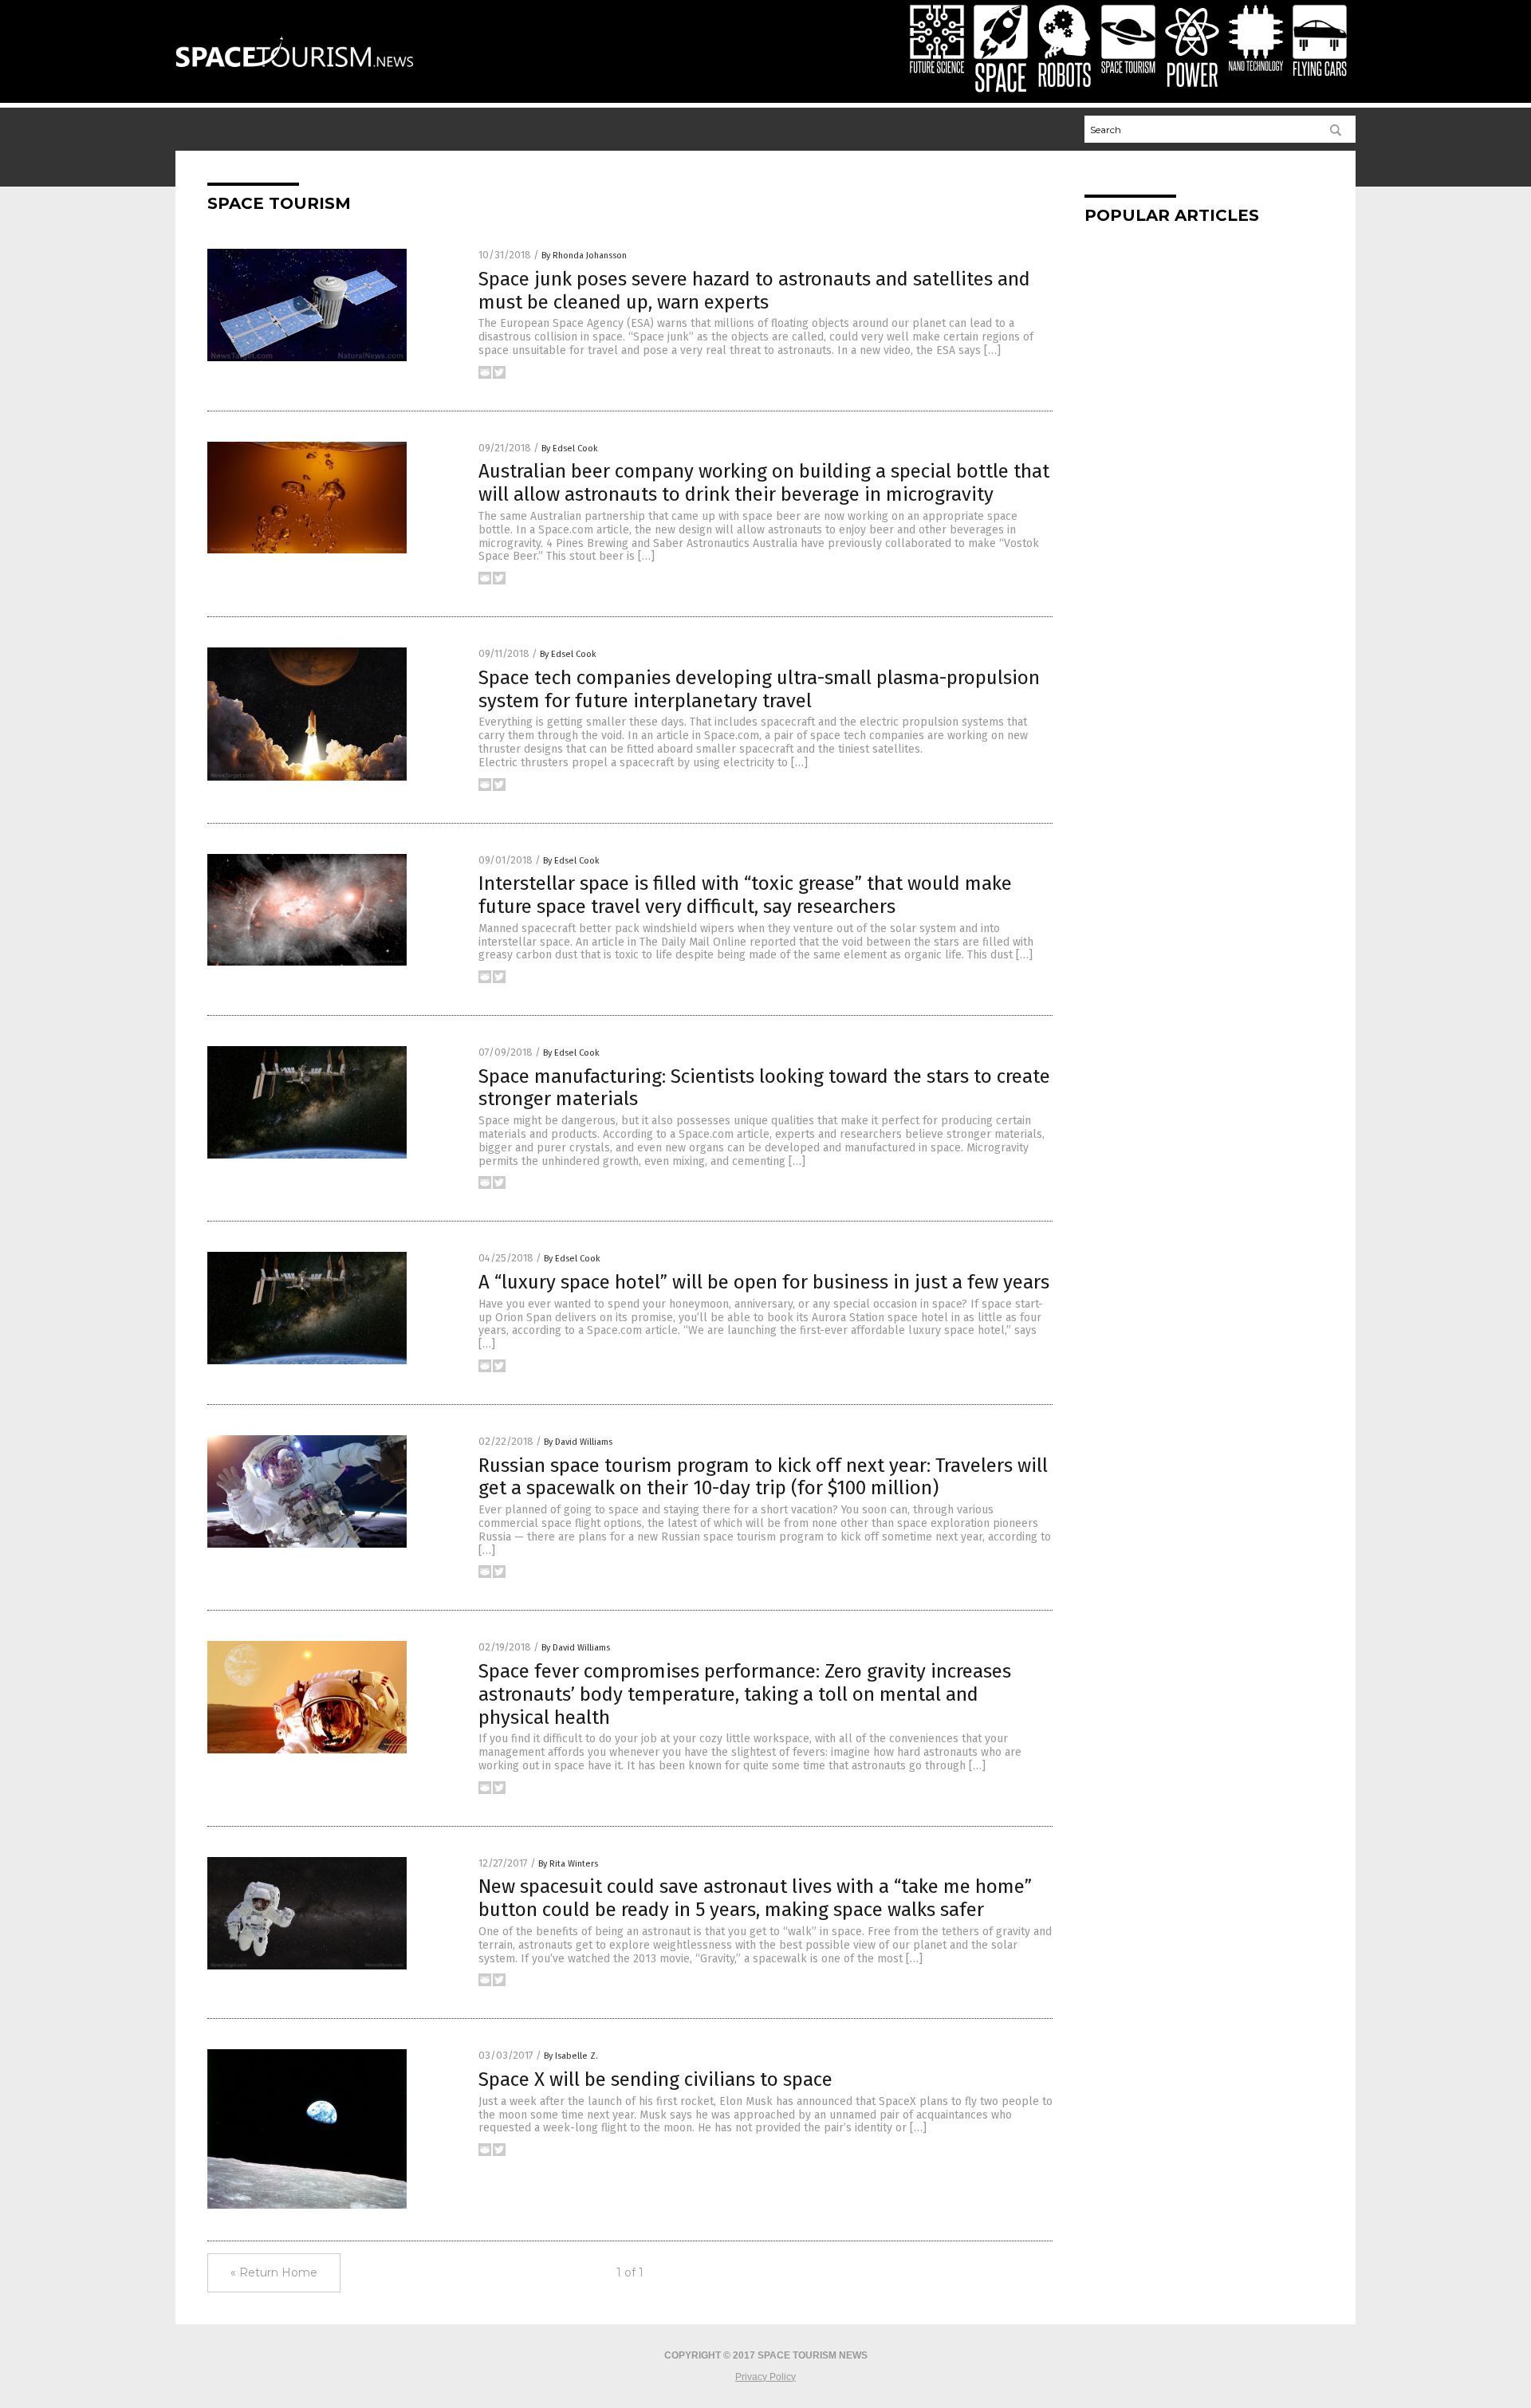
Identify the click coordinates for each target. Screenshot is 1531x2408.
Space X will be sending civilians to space (655, 2079)
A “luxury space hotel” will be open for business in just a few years (764, 1282)
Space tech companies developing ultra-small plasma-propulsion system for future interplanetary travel (759, 689)
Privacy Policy (765, 2377)
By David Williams (578, 1442)
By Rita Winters (568, 1864)
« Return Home (274, 2272)
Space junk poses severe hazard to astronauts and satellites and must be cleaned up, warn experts (754, 291)
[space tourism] (294, 75)
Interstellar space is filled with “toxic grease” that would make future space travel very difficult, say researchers (745, 895)
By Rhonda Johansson (584, 256)
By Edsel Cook (570, 449)
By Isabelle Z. (571, 2056)
